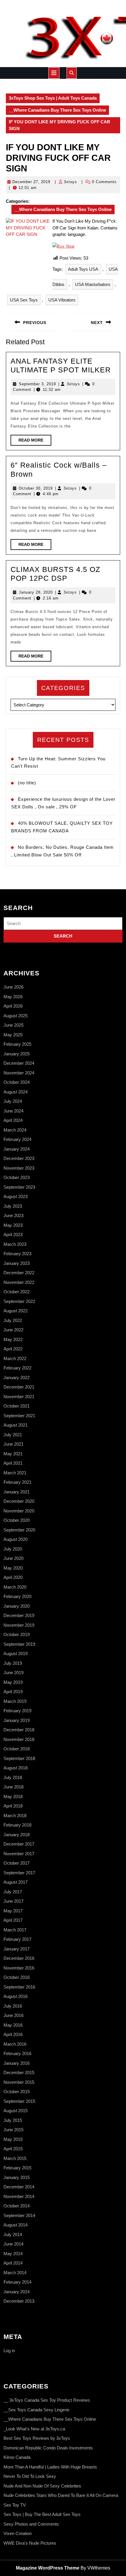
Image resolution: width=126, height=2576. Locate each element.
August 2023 (16, 1196)
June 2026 (13, 987)
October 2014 (17, 2206)
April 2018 (13, 1806)
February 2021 (17, 1482)
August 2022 (16, 1311)
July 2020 (13, 1549)
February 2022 (17, 1368)
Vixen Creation (18, 2533)
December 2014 (19, 2187)
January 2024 (17, 1149)
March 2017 (15, 1930)
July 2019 (13, 1663)
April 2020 (13, 1577)
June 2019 (13, 1673)
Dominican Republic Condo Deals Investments (48, 2448)
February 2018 (17, 1825)
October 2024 (17, 1082)
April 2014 (13, 2263)
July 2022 (13, 1320)
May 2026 (13, 997)
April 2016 (13, 2034)
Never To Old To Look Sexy (30, 2476)
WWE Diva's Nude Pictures (30, 2543)
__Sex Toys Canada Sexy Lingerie (36, 2410)
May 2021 (13, 1454)
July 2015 (13, 2120)
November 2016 (19, 1968)
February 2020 (17, 1596)
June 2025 (13, 1025)
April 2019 (13, 1692)
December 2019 (19, 1615)
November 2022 (19, 1282)
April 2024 (13, 1120)
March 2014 (15, 2273)
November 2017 (19, 1854)
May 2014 (13, 2254)
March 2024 (15, 1130)
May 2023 (13, 1225)
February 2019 (17, 1711)
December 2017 (19, 1844)
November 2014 (19, 2196)
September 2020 (19, 1530)
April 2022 (13, 1349)
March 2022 (15, 1358)
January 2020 (17, 1606)
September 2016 (19, 1987)
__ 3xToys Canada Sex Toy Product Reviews (47, 2400)
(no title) (27, 783)
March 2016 (15, 2044)
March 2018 (15, 1816)
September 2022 (19, 1301)
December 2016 (19, 1958)
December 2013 (19, 2301)
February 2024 (17, 1139)
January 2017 (17, 1949)
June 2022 (13, 1330)
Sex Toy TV (15, 2505)
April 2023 (13, 1235)
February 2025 (17, 1044)
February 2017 (17, 1939)
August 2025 (16, 1016)
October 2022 (17, 1292)
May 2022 (13, 1339)
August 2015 (16, 2111)
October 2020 (17, 1520)
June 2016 (13, 2015)
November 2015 (19, 2082)
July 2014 (13, 2235)
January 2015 (17, 2177)
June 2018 (13, 1787)
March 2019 (15, 1701)
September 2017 (19, 1873)
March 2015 (15, 2158)
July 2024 (13, 1101)
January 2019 (17, 1720)
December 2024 (19, 1063)
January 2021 (17, 1492)
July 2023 (13, 1206)
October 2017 (17, 1863)
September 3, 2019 (37, 384)
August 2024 (16, 1092)
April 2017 (13, 1920)
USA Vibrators (62, 300)
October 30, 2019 (36, 488)
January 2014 (17, 2292)
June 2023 (13, 1215)
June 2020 (13, 1558)
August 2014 (16, 2225)
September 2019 (19, 1644)
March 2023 (15, 1244)
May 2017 (13, 1911)
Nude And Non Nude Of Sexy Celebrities (42, 2486)
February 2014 (17, 2282)
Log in (9, 2351)
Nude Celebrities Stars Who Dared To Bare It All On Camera (61, 2495)
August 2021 (16, 1425)
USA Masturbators (93, 284)
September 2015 (19, 2101)
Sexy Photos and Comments (31, 2524)
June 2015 (13, 2130)
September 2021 (19, 1416)
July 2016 (13, 2006)
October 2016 (17, 1977)
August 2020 (16, 1539)
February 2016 (17, 2053)
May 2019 (13, 1682)
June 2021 (13, 1444)
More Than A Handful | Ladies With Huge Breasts (50, 2467)
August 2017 (16, 1882)
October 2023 (17, 1177)
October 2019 (17, 1634)
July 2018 (13, 1777)
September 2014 (19, 2215)
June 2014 (13, 2244)
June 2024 (13, 1111)
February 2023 (17, 1254)
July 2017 (13, 1892)
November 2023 (19, 1168)
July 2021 (13, 1435)
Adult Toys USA (83, 269)
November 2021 (19, 1397)
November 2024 (19, 1073)
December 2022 (19, 1273)
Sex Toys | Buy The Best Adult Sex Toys (42, 2514)
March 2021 (15, 1473)
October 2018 (17, 1749)
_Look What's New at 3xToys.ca (34, 2429)
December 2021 (19, 1387)
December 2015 (19, 2072)
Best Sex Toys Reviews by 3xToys (37, 2438)
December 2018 (19, 1730)
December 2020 (19, 1501)
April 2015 (13, 2149)
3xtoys (70, 182)
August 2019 (16, 1654)
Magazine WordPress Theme (48, 2568)
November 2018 (19, 1739)
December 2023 (19, 1158)
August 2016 (16, 1996)
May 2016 (13, 2025)
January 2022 (17, 1378)
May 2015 (13, 2139)
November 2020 (19, 1511)
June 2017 (13, 1901)
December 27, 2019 (31, 182)
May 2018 (13, 1796)
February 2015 (17, 2168)
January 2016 (17, 2063)
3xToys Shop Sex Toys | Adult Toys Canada (53, 98)
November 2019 (19, 1625)
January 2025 (17, 1054)
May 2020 (13, 1568)
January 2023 (17, 1263)
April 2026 (13, 1006)
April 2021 (13, 1463)
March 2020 (15, 1587)
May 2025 (13, 1035)
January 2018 (17, 1835)
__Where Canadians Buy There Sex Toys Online (57, 110)
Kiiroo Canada (17, 2457)
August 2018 (16, 1768)
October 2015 (17, 2092)
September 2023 (19, 1187)
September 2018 (19, 1758)
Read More (35, 442)
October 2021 (17, 1406)
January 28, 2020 (36, 592)
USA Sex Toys (24, 300)
